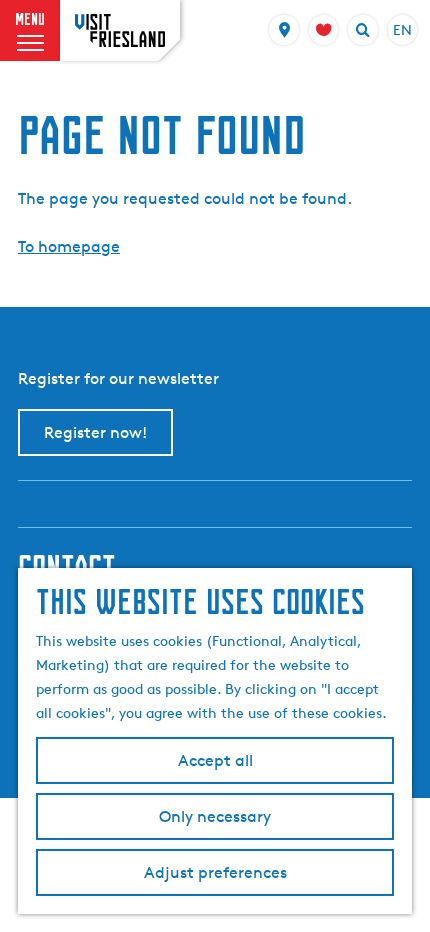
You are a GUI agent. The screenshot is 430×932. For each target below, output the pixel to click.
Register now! (95, 432)
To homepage (69, 246)
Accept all (215, 760)
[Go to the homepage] (120, 30)
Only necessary (215, 816)
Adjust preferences (215, 872)
